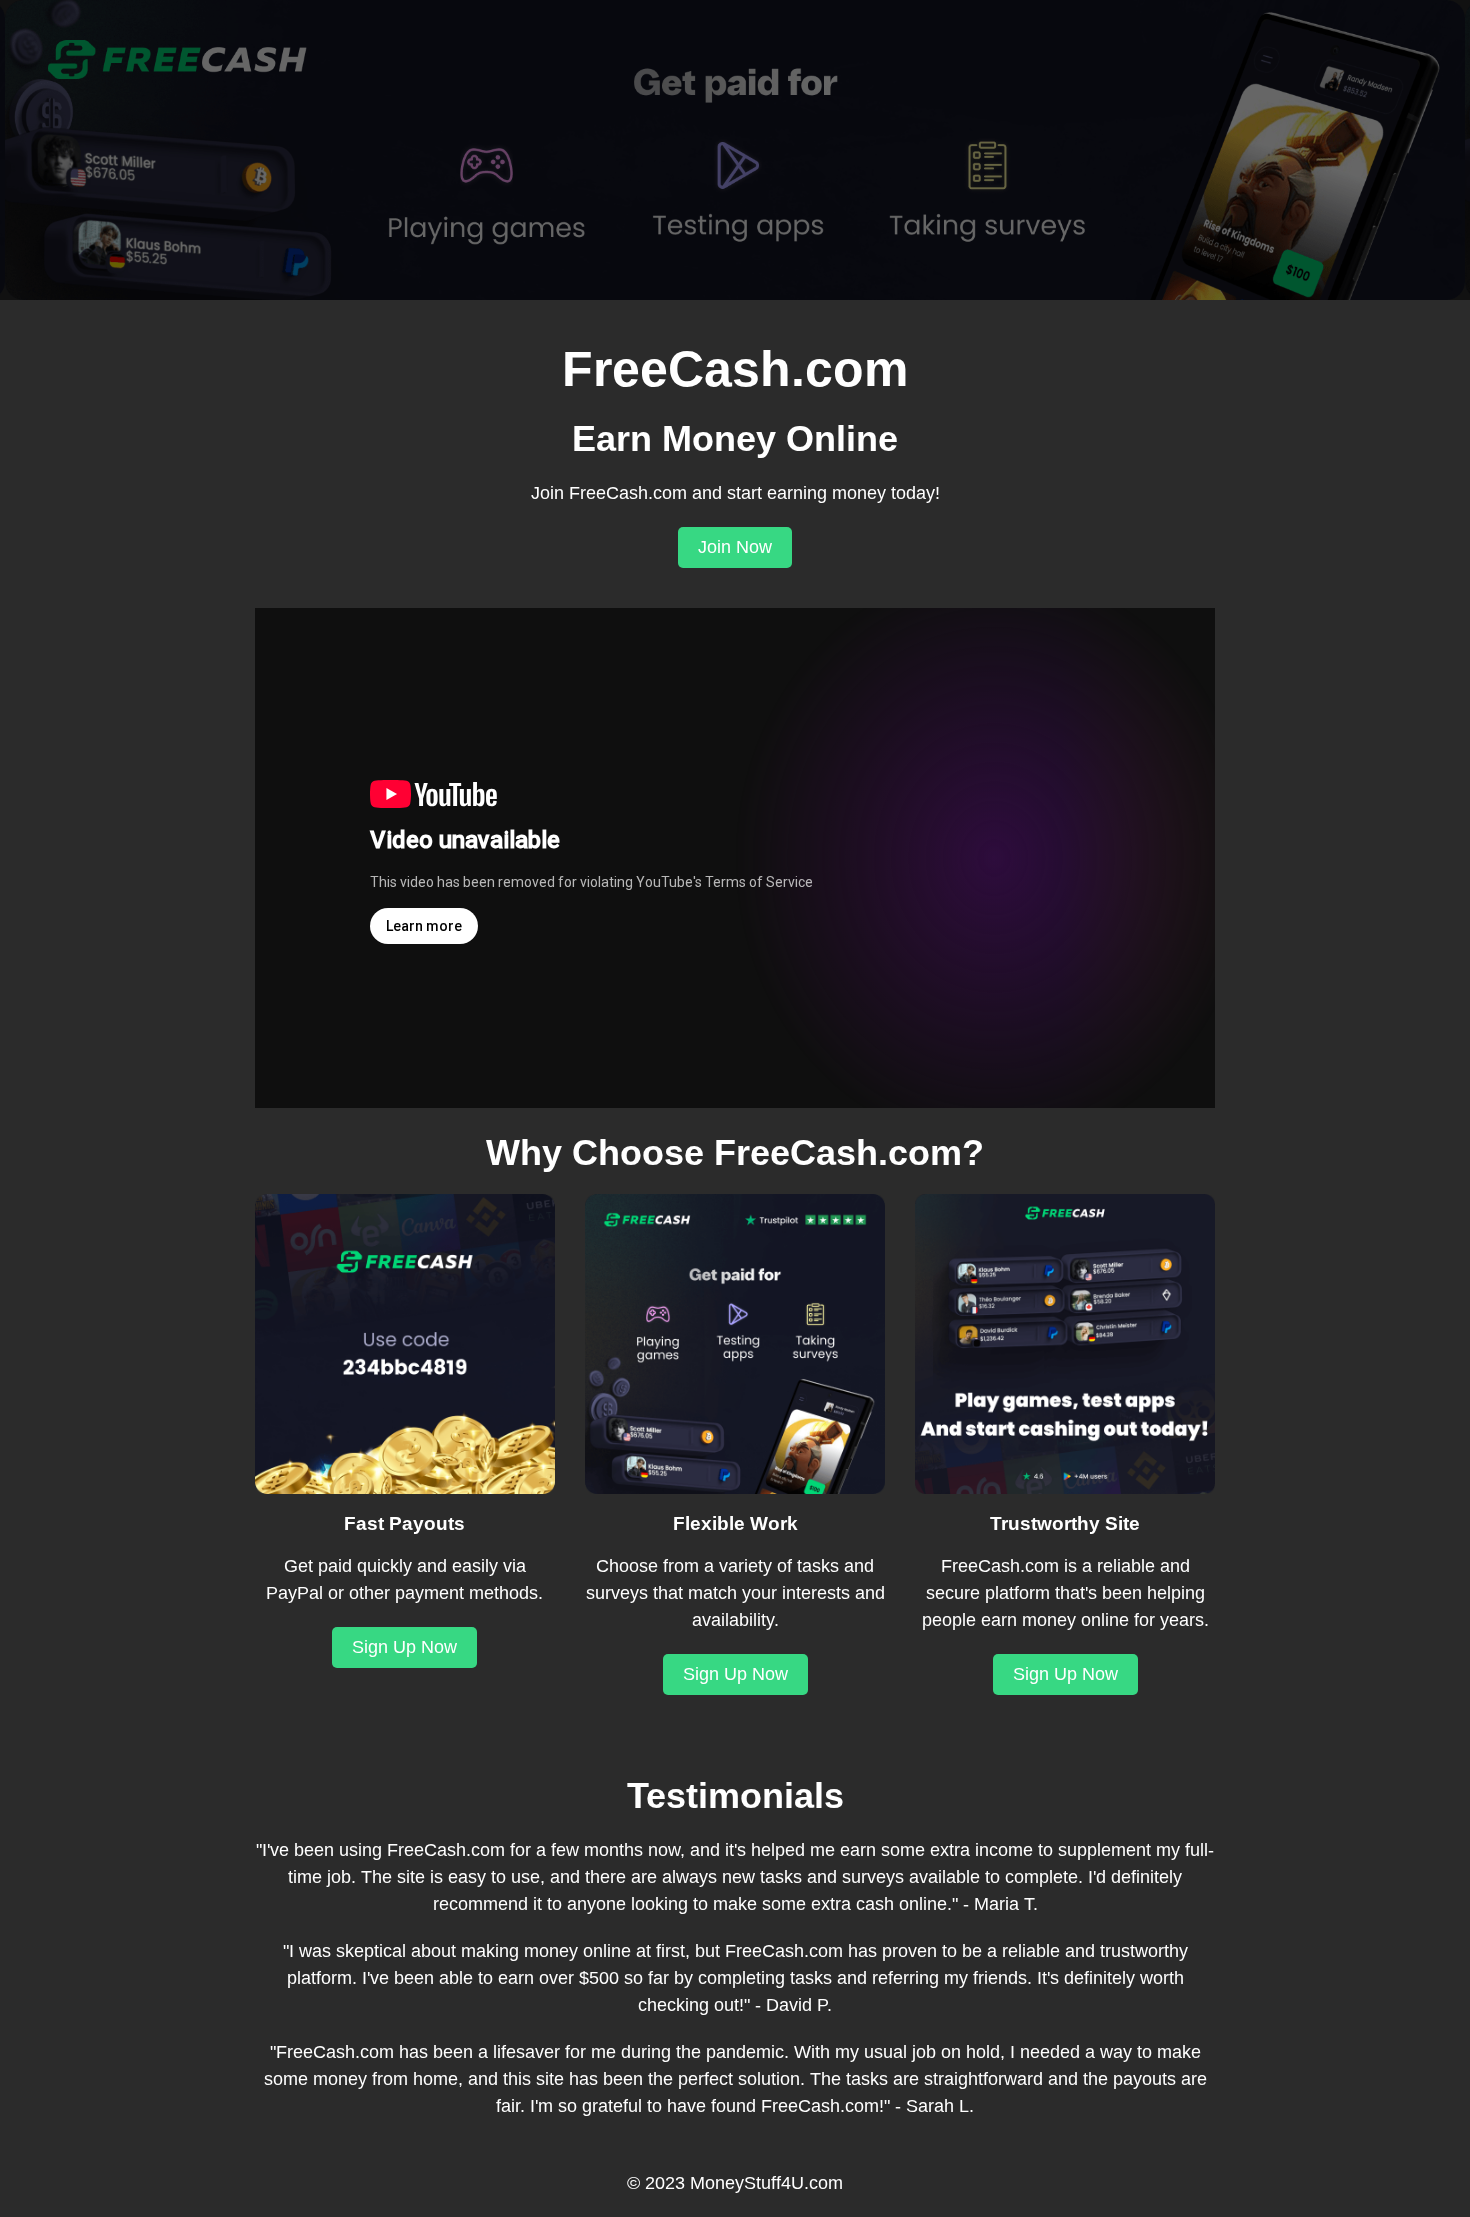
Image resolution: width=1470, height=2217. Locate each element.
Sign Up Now (404, 1647)
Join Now (735, 547)
